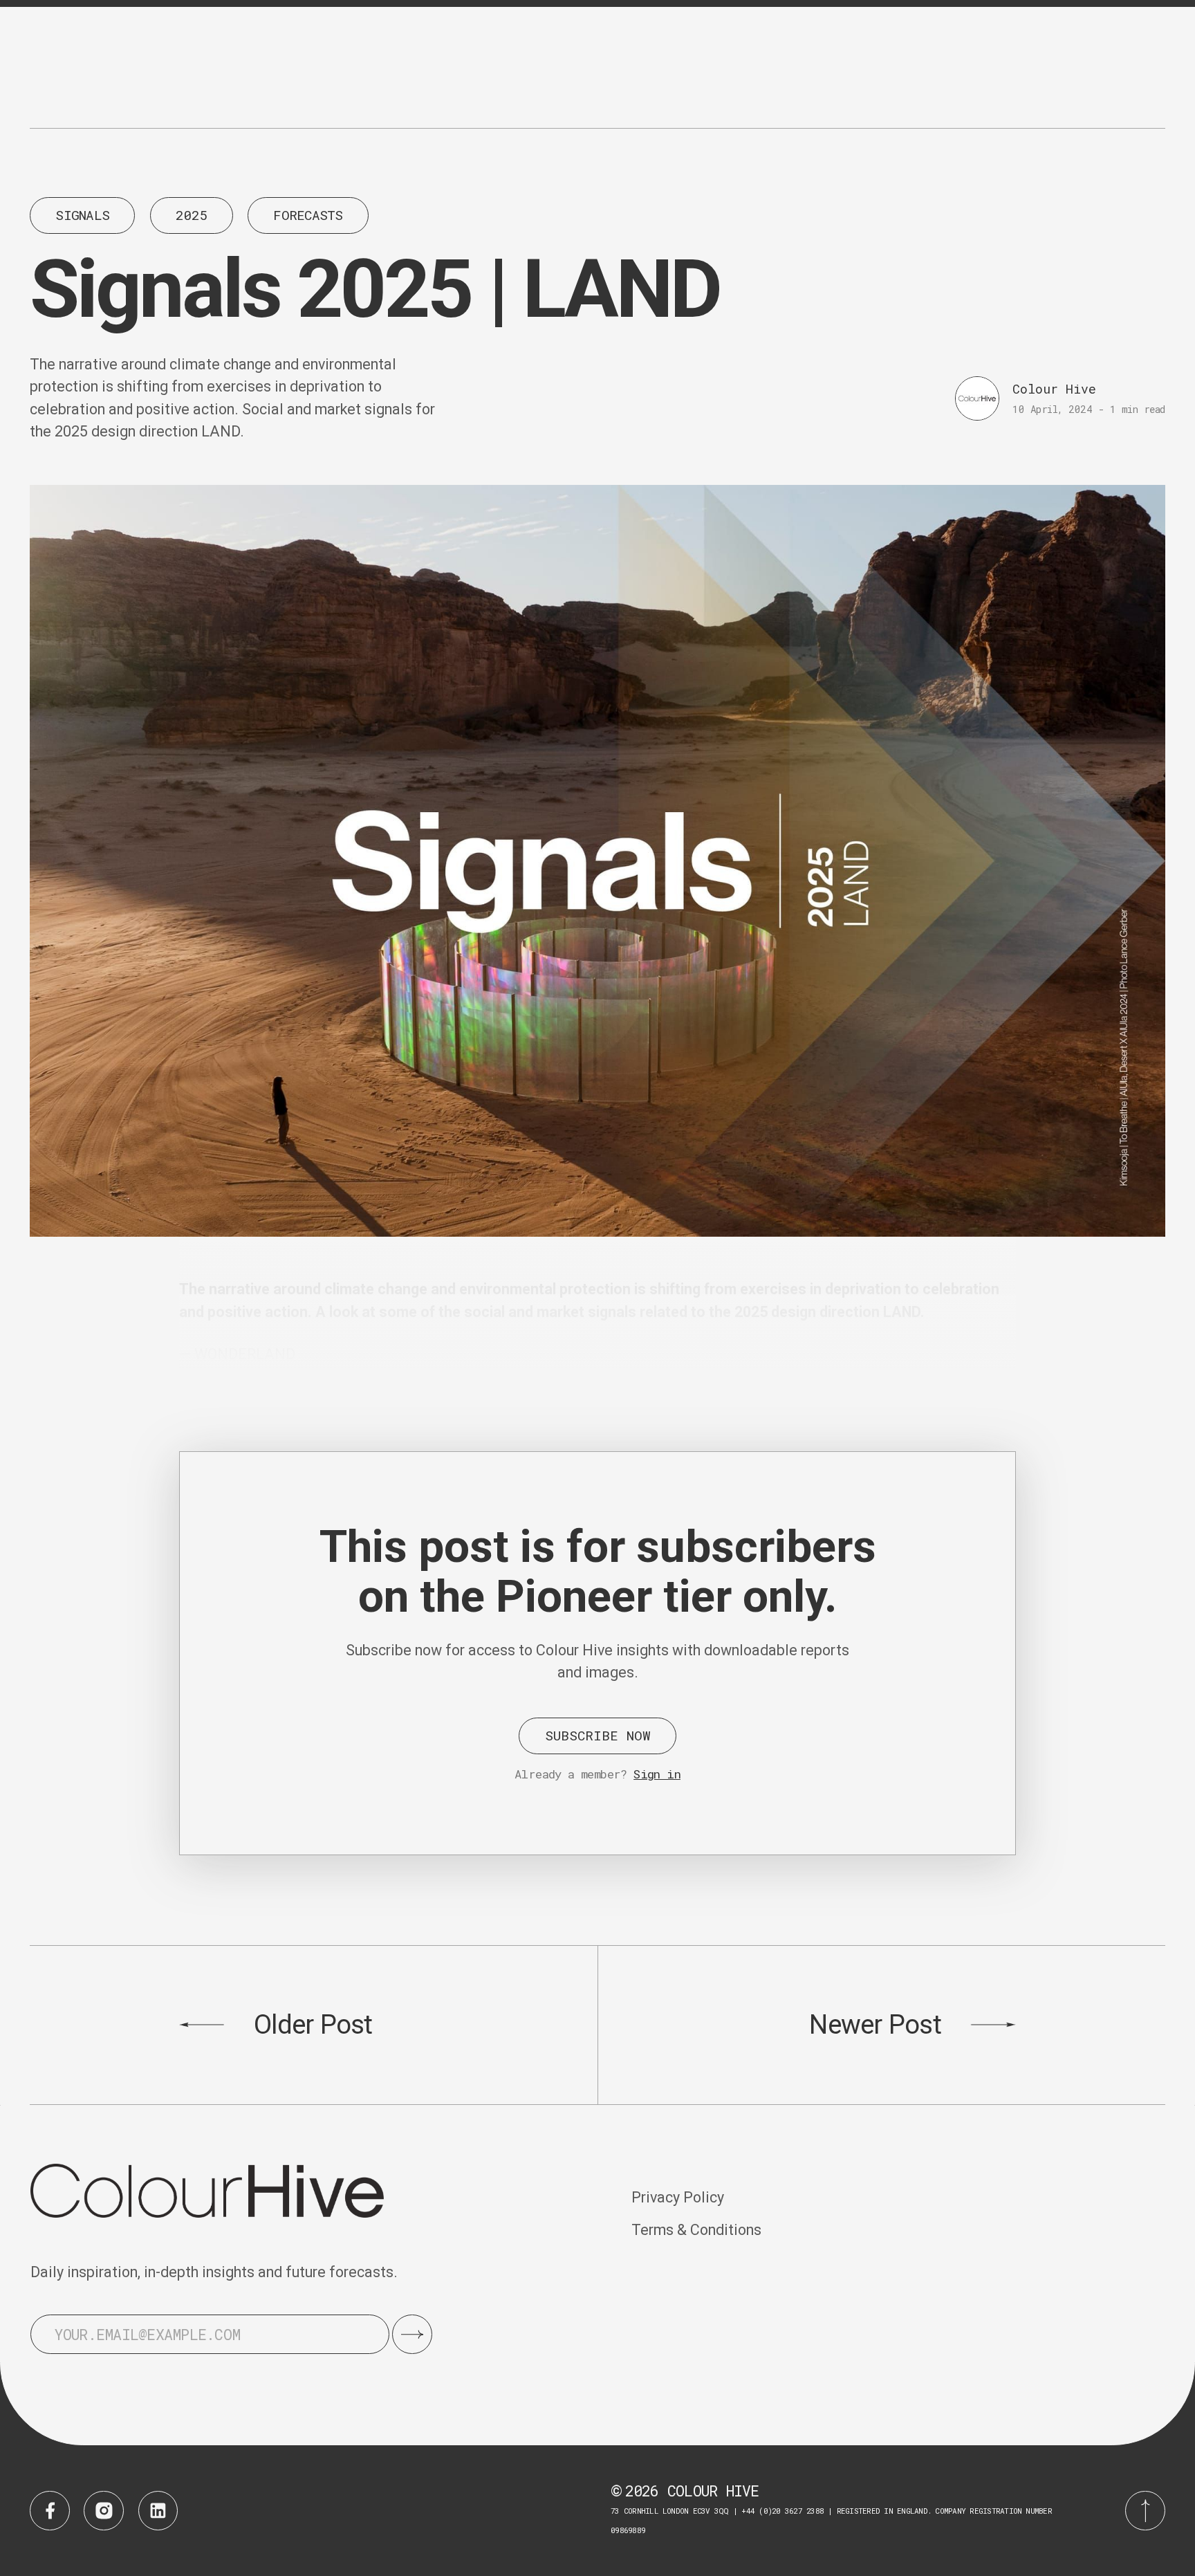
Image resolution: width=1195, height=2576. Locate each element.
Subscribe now (598, 1735)
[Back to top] (1145, 2511)
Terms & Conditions (696, 2230)
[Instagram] (104, 2511)
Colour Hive (1054, 389)
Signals (82, 215)
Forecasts (308, 215)
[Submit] (412, 2335)
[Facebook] (50, 2511)
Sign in (657, 1774)
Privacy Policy (678, 2197)
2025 (191, 215)
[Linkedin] (158, 2511)
